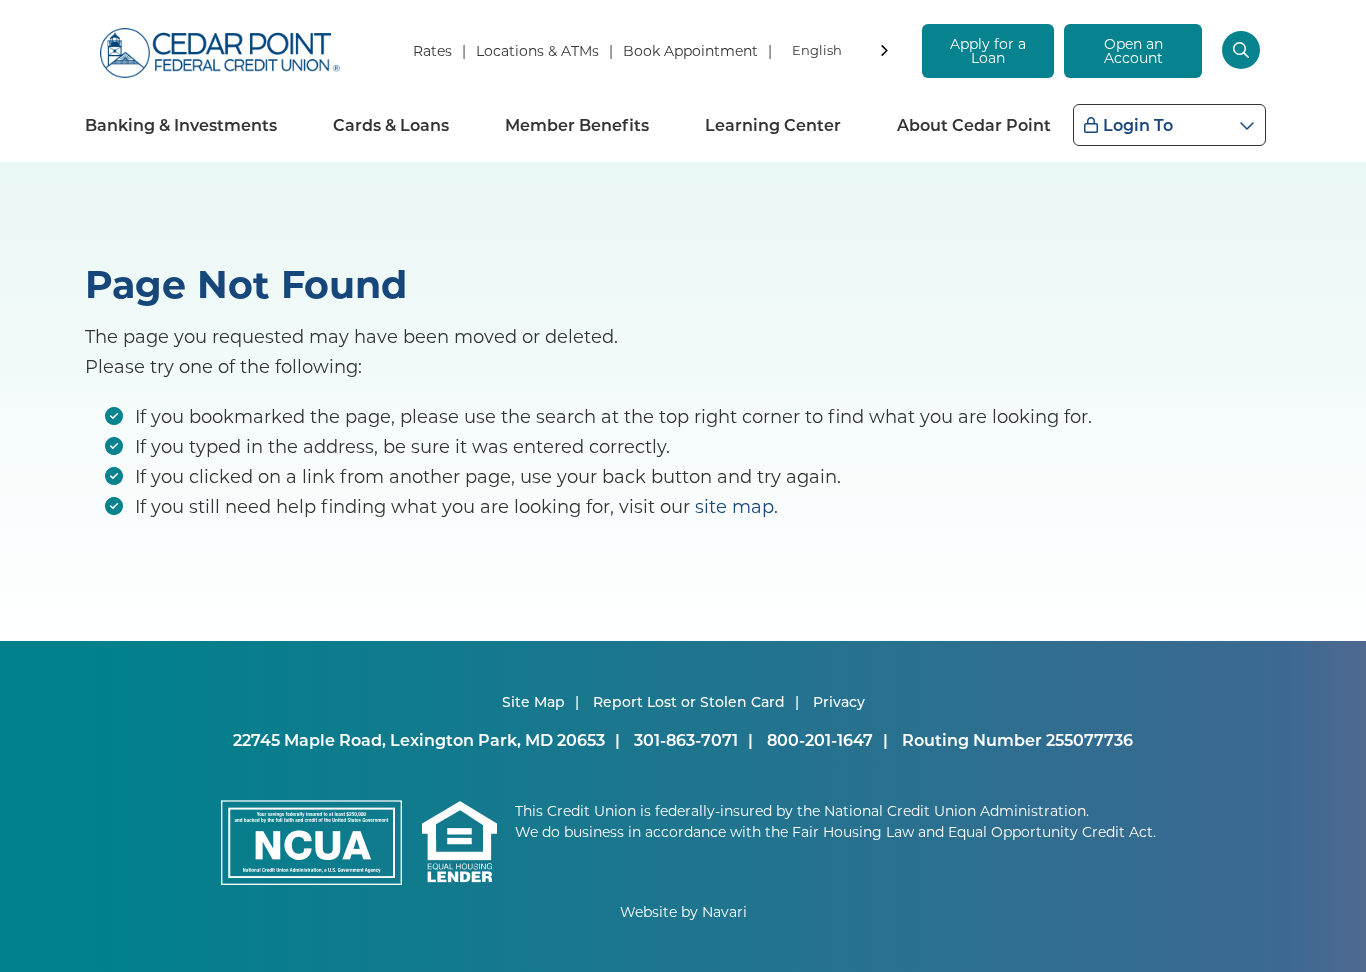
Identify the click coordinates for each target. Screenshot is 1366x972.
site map (734, 506)
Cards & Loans (391, 124)
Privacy (839, 701)
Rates (432, 50)
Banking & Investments (181, 124)
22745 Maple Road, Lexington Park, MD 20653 (419, 739)
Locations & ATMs (537, 50)
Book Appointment (690, 50)
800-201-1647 (820, 739)
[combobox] (842, 53)
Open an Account (1133, 50)
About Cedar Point (974, 124)
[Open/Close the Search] (1244, 50)
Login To (1138, 124)
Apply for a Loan (988, 50)
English (817, 49)
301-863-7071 (686, 739)
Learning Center (773, 124)
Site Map (533, 701)
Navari (724, 911)
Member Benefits (577, 124)
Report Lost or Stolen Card (689, 701)
